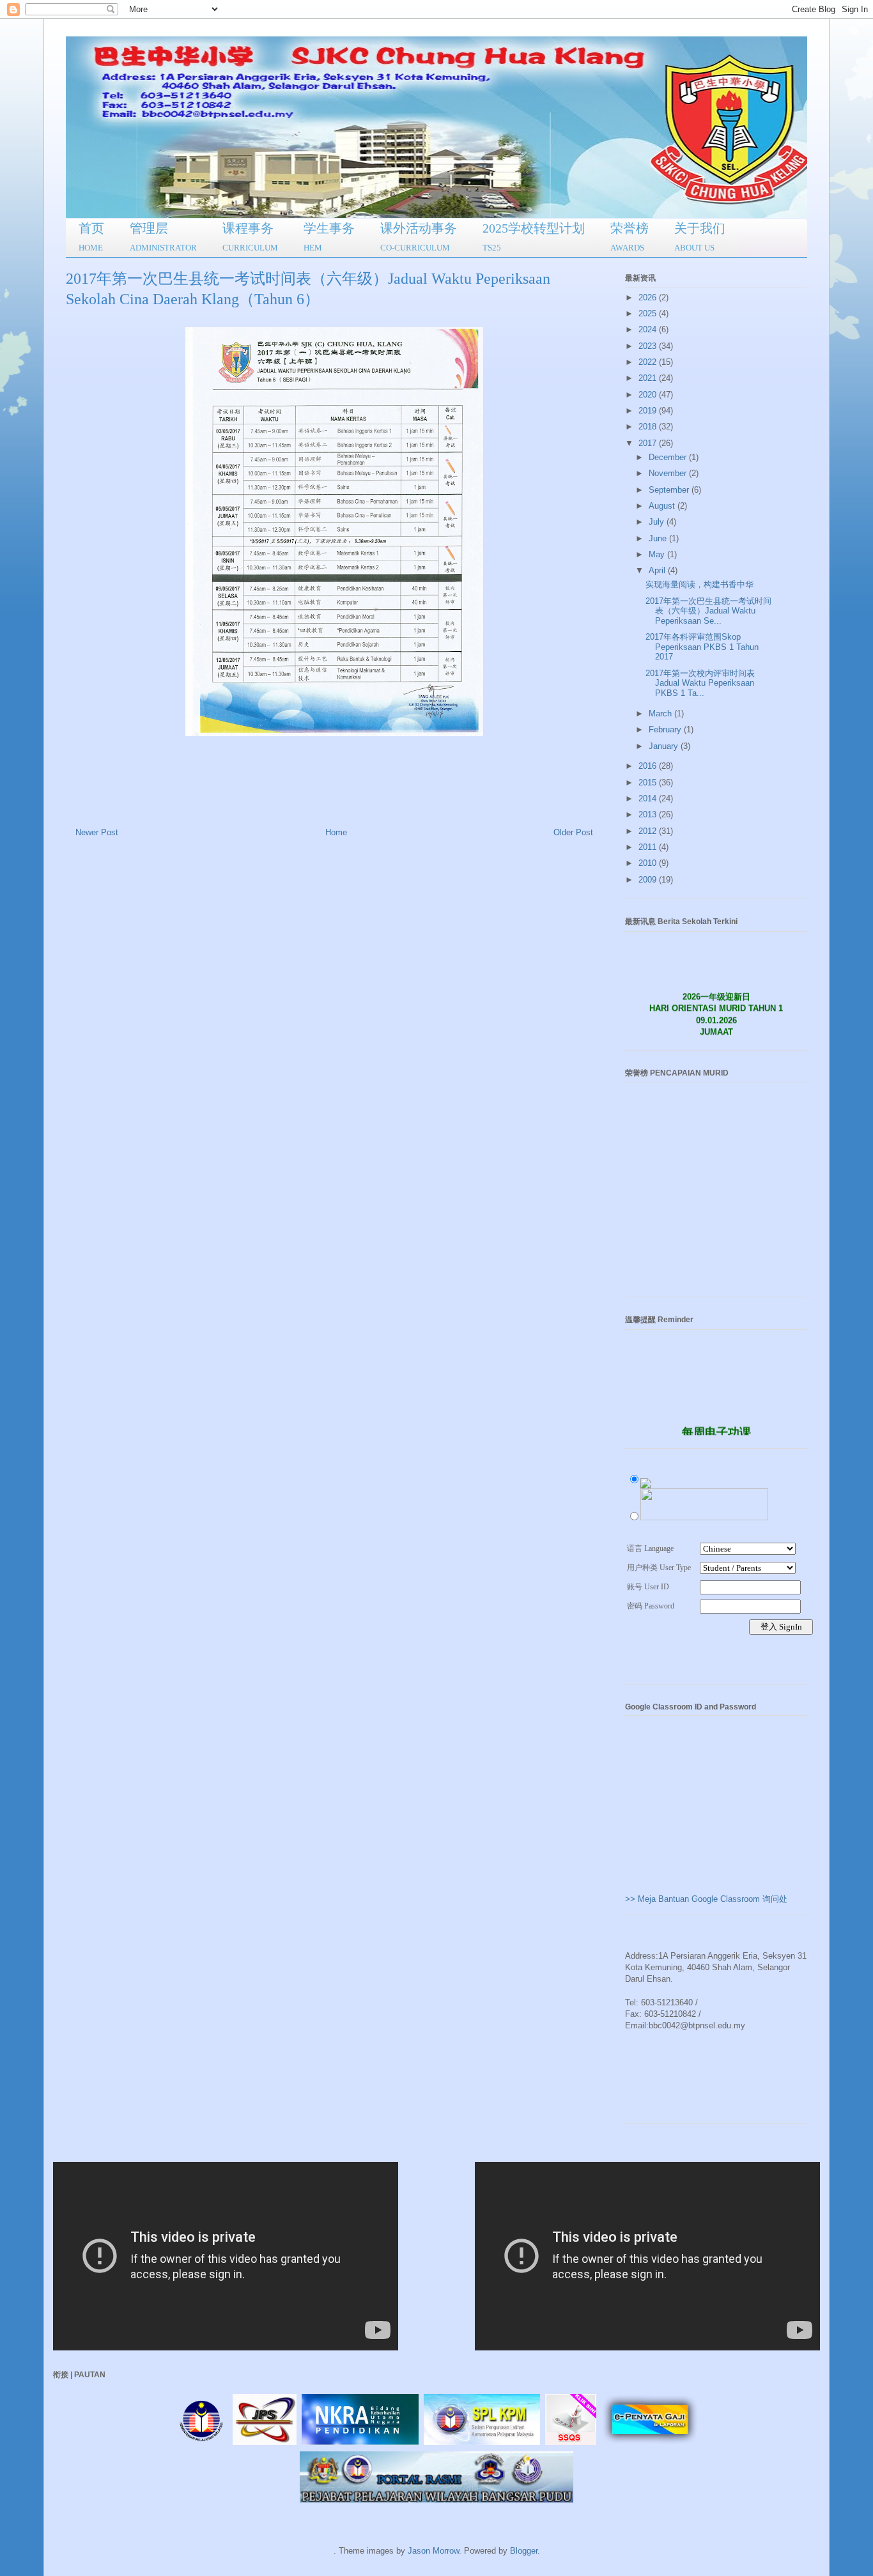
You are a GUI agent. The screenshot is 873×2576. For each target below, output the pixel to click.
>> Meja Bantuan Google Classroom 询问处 (706, 1899)
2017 (649, 443)
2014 (649, 798)
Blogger (524, 2551)
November (669, 473)
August (663, 506)
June (659, 538)
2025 (649, 313)
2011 (649, 847)
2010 (649, 863)
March (661, 713)
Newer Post (97, 832)
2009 (649, 880)
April (658, 570)
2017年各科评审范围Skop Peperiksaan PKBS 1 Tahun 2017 (702, 647)
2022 (649, 362)
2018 (649, 427)
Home (336, 832)
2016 (649, 766)
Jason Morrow (433, 2551)
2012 (649, 831)
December (669, 457)
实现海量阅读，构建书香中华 (699, 584)
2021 (649, 378)
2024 (649, 329)
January (665, 746)
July (658, 522)
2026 (649, 297)
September (670, 490)
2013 (649, 814)
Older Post (573, 832)
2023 (649, 346)
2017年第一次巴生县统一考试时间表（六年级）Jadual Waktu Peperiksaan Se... (708, 611)
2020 (649, 395)
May (658, 554)
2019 (649, 411)
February (666, 729)
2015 (649, 783)
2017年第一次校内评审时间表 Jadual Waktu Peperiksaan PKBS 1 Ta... (700, 683)
